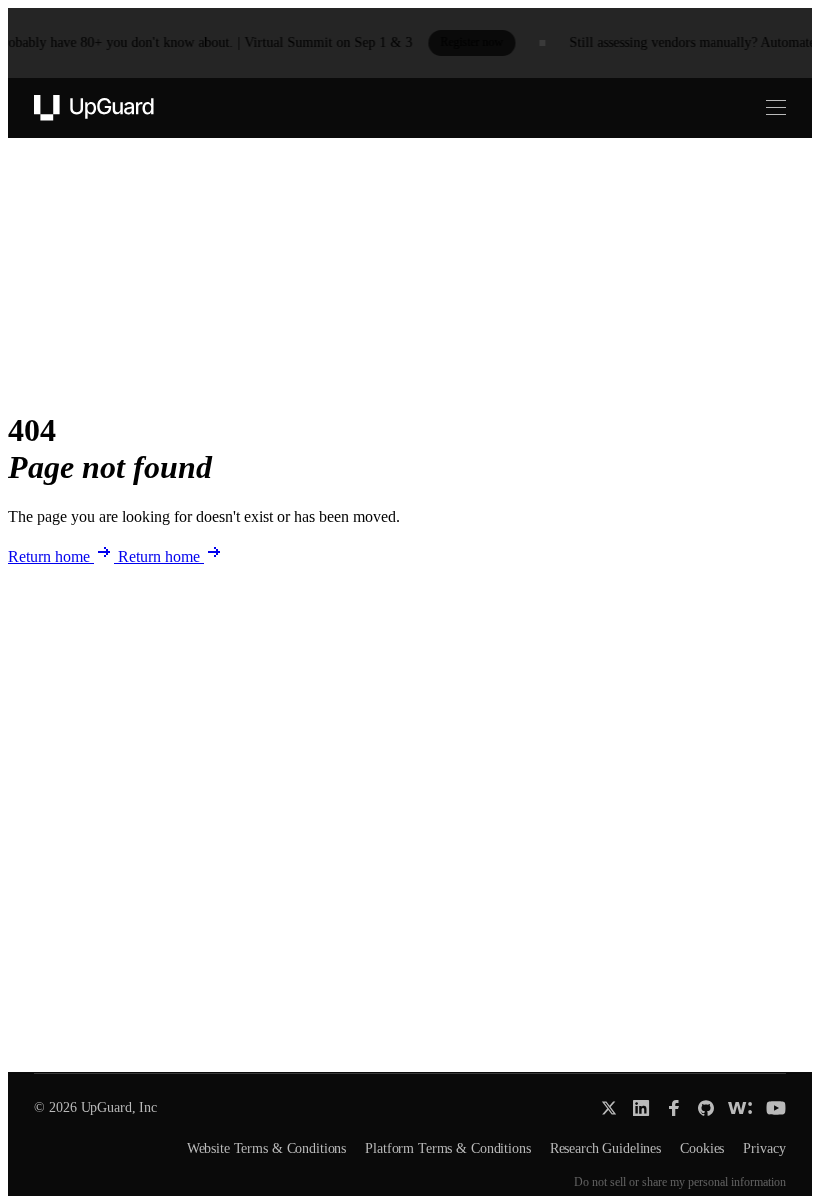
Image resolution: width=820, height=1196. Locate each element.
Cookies (702, 1148)
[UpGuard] (94, 108)
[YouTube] (776, 1108)
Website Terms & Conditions (266, 1148)
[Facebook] (674, 1108)
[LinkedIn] (641, 1108)
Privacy (764, 1148)
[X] (609, 1108)
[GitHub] (706, 1108)
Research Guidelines (605, 1148)
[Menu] (764, 108)
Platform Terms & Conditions (447, 1148)
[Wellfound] (740, 1108)
